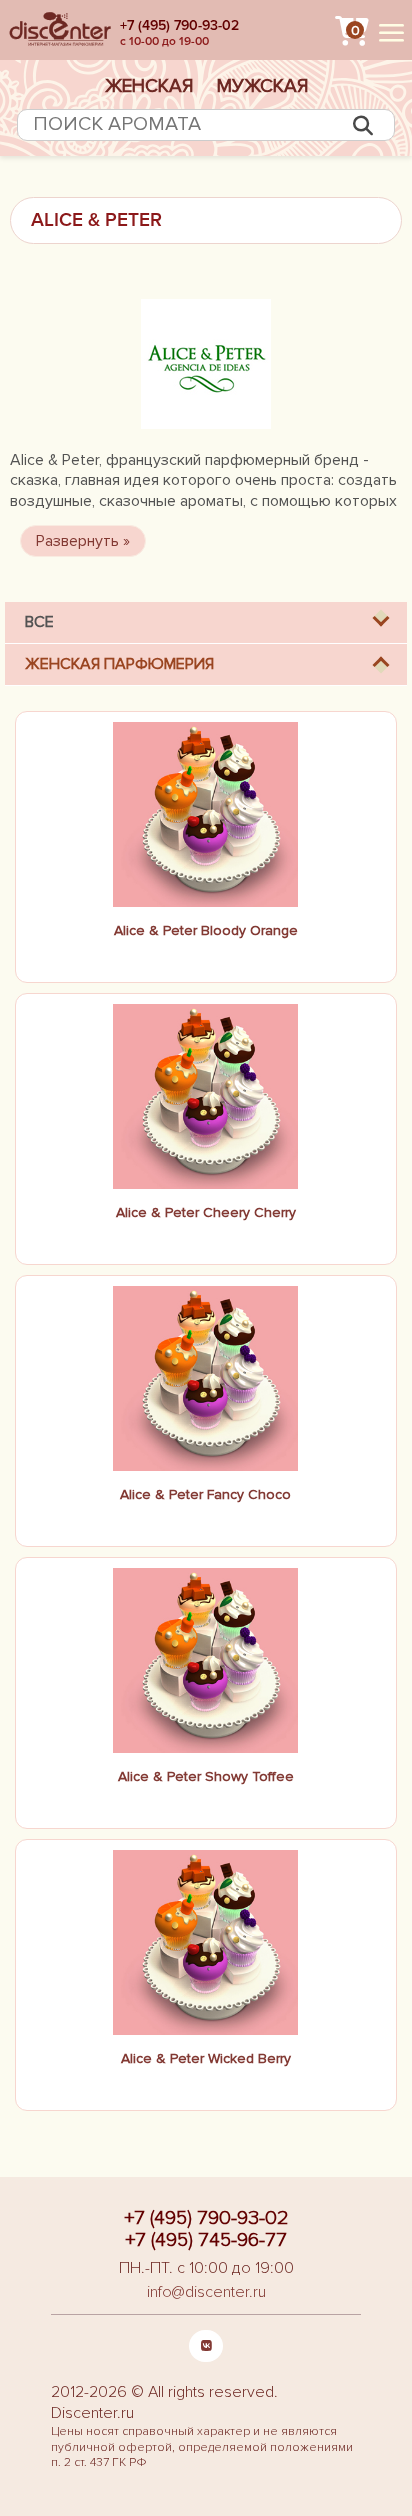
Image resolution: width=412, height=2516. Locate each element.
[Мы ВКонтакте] (206, 2346)
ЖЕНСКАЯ (149, 86)
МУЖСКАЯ (262, 86)
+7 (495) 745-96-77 (206, 2240)
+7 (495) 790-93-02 (179, 25)
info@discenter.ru (206, 2292)
